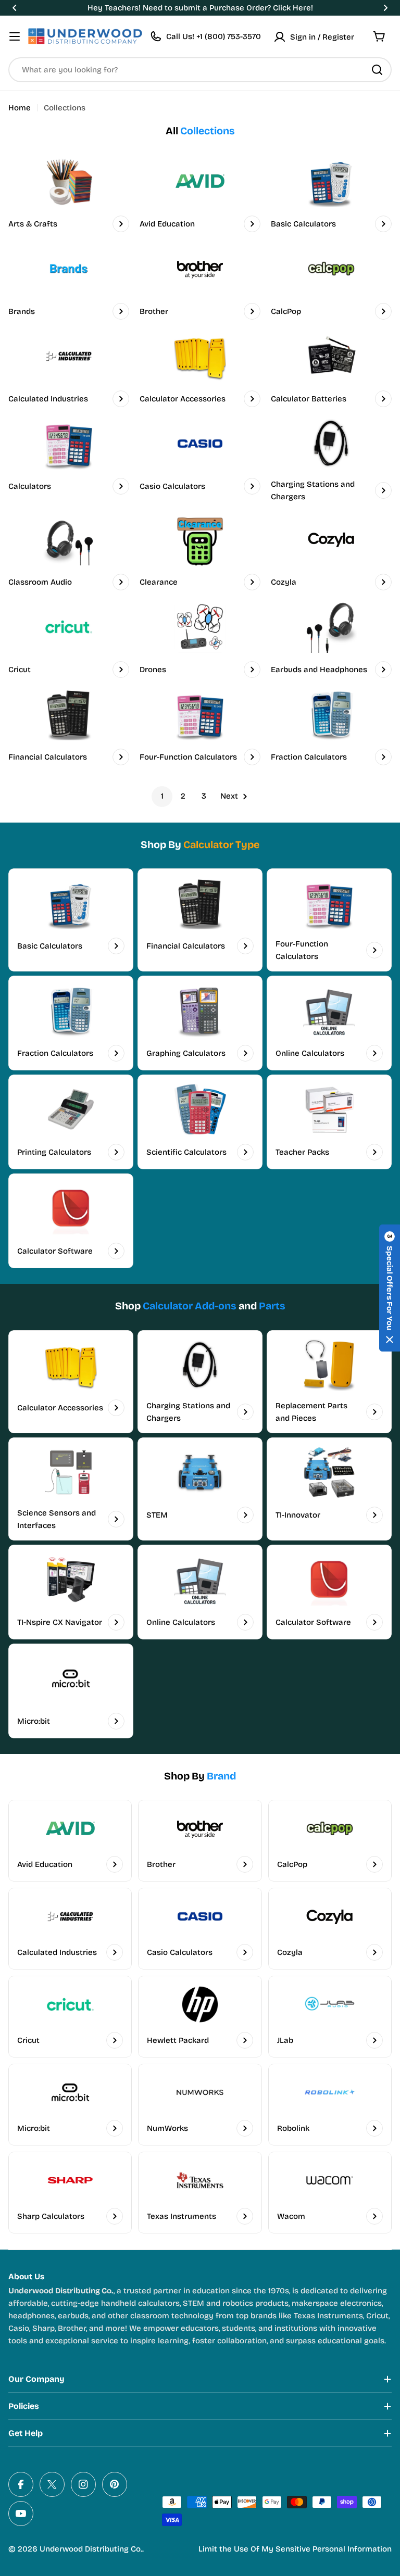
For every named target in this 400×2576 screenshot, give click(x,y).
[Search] (377, 70)
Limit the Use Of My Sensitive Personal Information (295, 2549)
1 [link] (162, 796)
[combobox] (200, 70)
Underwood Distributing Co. (91, 2549)
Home (20, 108)
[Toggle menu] (15, 36)
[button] (15, 8)
